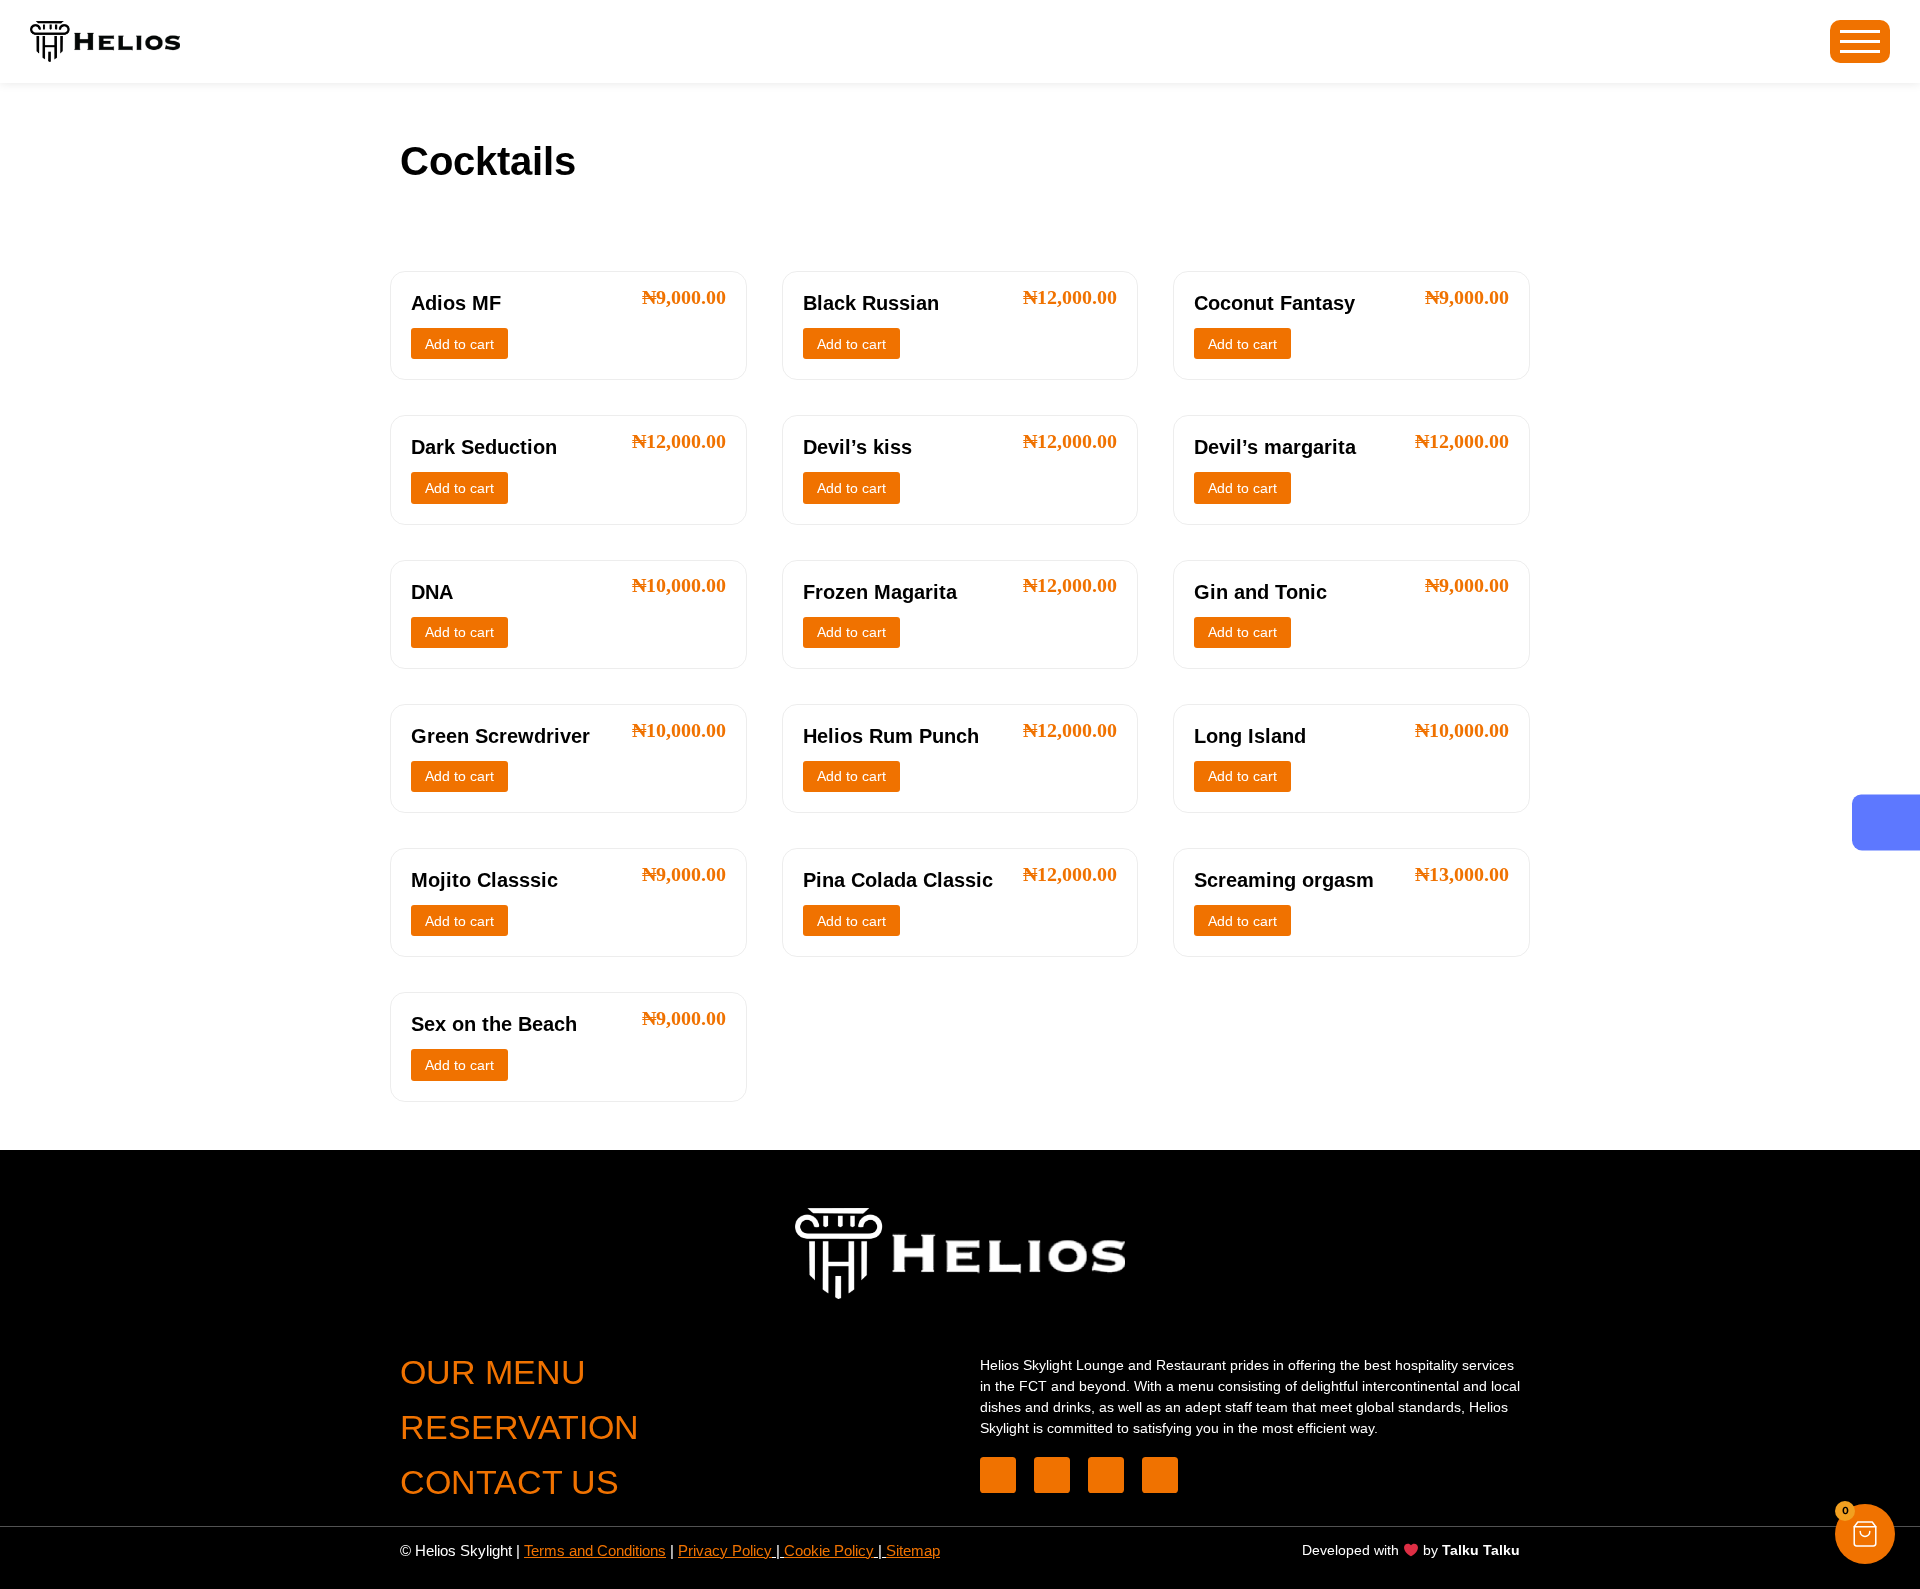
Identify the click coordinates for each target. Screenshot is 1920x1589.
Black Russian (871, 303)
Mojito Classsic (484, 880)
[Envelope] (1106, 1475)
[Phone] (998, 1475)
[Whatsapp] (1052, 1475)
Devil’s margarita (1275, 447)
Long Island (1250, 736)
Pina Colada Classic (898, 880)
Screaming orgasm (1284, 880)
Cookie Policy (829, 1550)
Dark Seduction (484, 447)
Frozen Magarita (880, 592)
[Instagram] (1160, 1475)
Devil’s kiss (857, 447)
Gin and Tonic (1260, 592)
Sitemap (913, 1550)
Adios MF (456, 303)
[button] (1865, 1534)
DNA (432, 592)
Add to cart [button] (459, 344)
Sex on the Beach (494, 1024)
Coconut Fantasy (1274, 303)
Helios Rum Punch (891, 736)
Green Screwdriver (500, 736)
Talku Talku (1481, 1550)
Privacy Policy (725, 1550)
